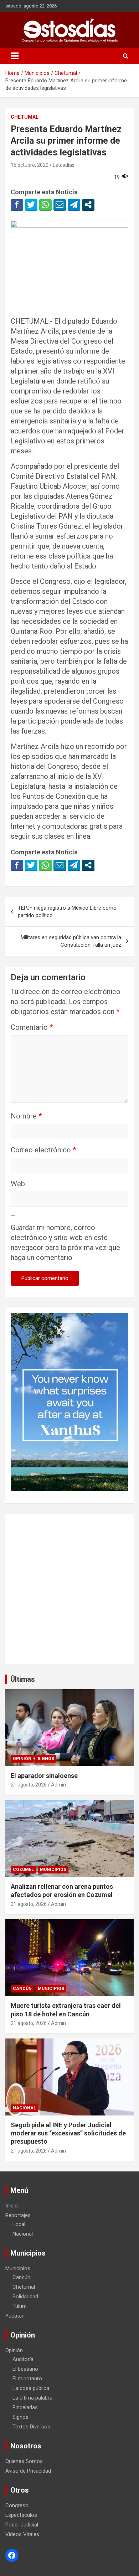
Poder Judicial (22, 2525)
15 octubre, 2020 (30, 165)
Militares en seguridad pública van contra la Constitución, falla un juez (71, 941)
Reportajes (18, 2215)
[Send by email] (60, 205)
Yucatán (15, 2316)
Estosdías (64, 165)
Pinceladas (25, 2407)
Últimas (23, 1679)
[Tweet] (31, 205)
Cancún (22, 1989)
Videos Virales (22, 2534)
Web (18, 1184)
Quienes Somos (24, 2461)
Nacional (24, 2108)
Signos (46, 1759)
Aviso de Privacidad (28, 2471)
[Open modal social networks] (88, 205)
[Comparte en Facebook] (17, 205)
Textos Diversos (31, 2427)
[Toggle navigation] (15, 56)
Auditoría (23, 2359)
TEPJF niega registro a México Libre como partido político (67, 912)
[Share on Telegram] (74, 205)
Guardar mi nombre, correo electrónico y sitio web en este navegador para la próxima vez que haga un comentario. (65, 1243)
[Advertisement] (69, 1589)
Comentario (32, 1027)
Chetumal (25, 117)
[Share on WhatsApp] (45, 205)
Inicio (12, 2206)
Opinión (22, 1759)
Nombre (26, 1116)
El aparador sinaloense (44, 1776)
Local (19, 2224)
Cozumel (23, 1870)
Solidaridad (25, 2297)
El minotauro (27, 2379)
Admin (58, 1785)
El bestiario (25, 2369)
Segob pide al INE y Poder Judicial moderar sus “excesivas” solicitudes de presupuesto (68, 2133)
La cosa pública (31, 2388)
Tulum (20, 2306)
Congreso (17, 2505)
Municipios (53, 1870)
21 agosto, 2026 (29, 1785)
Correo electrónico (43, 1150)
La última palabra (32, 2398)
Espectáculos (21, 2515)
